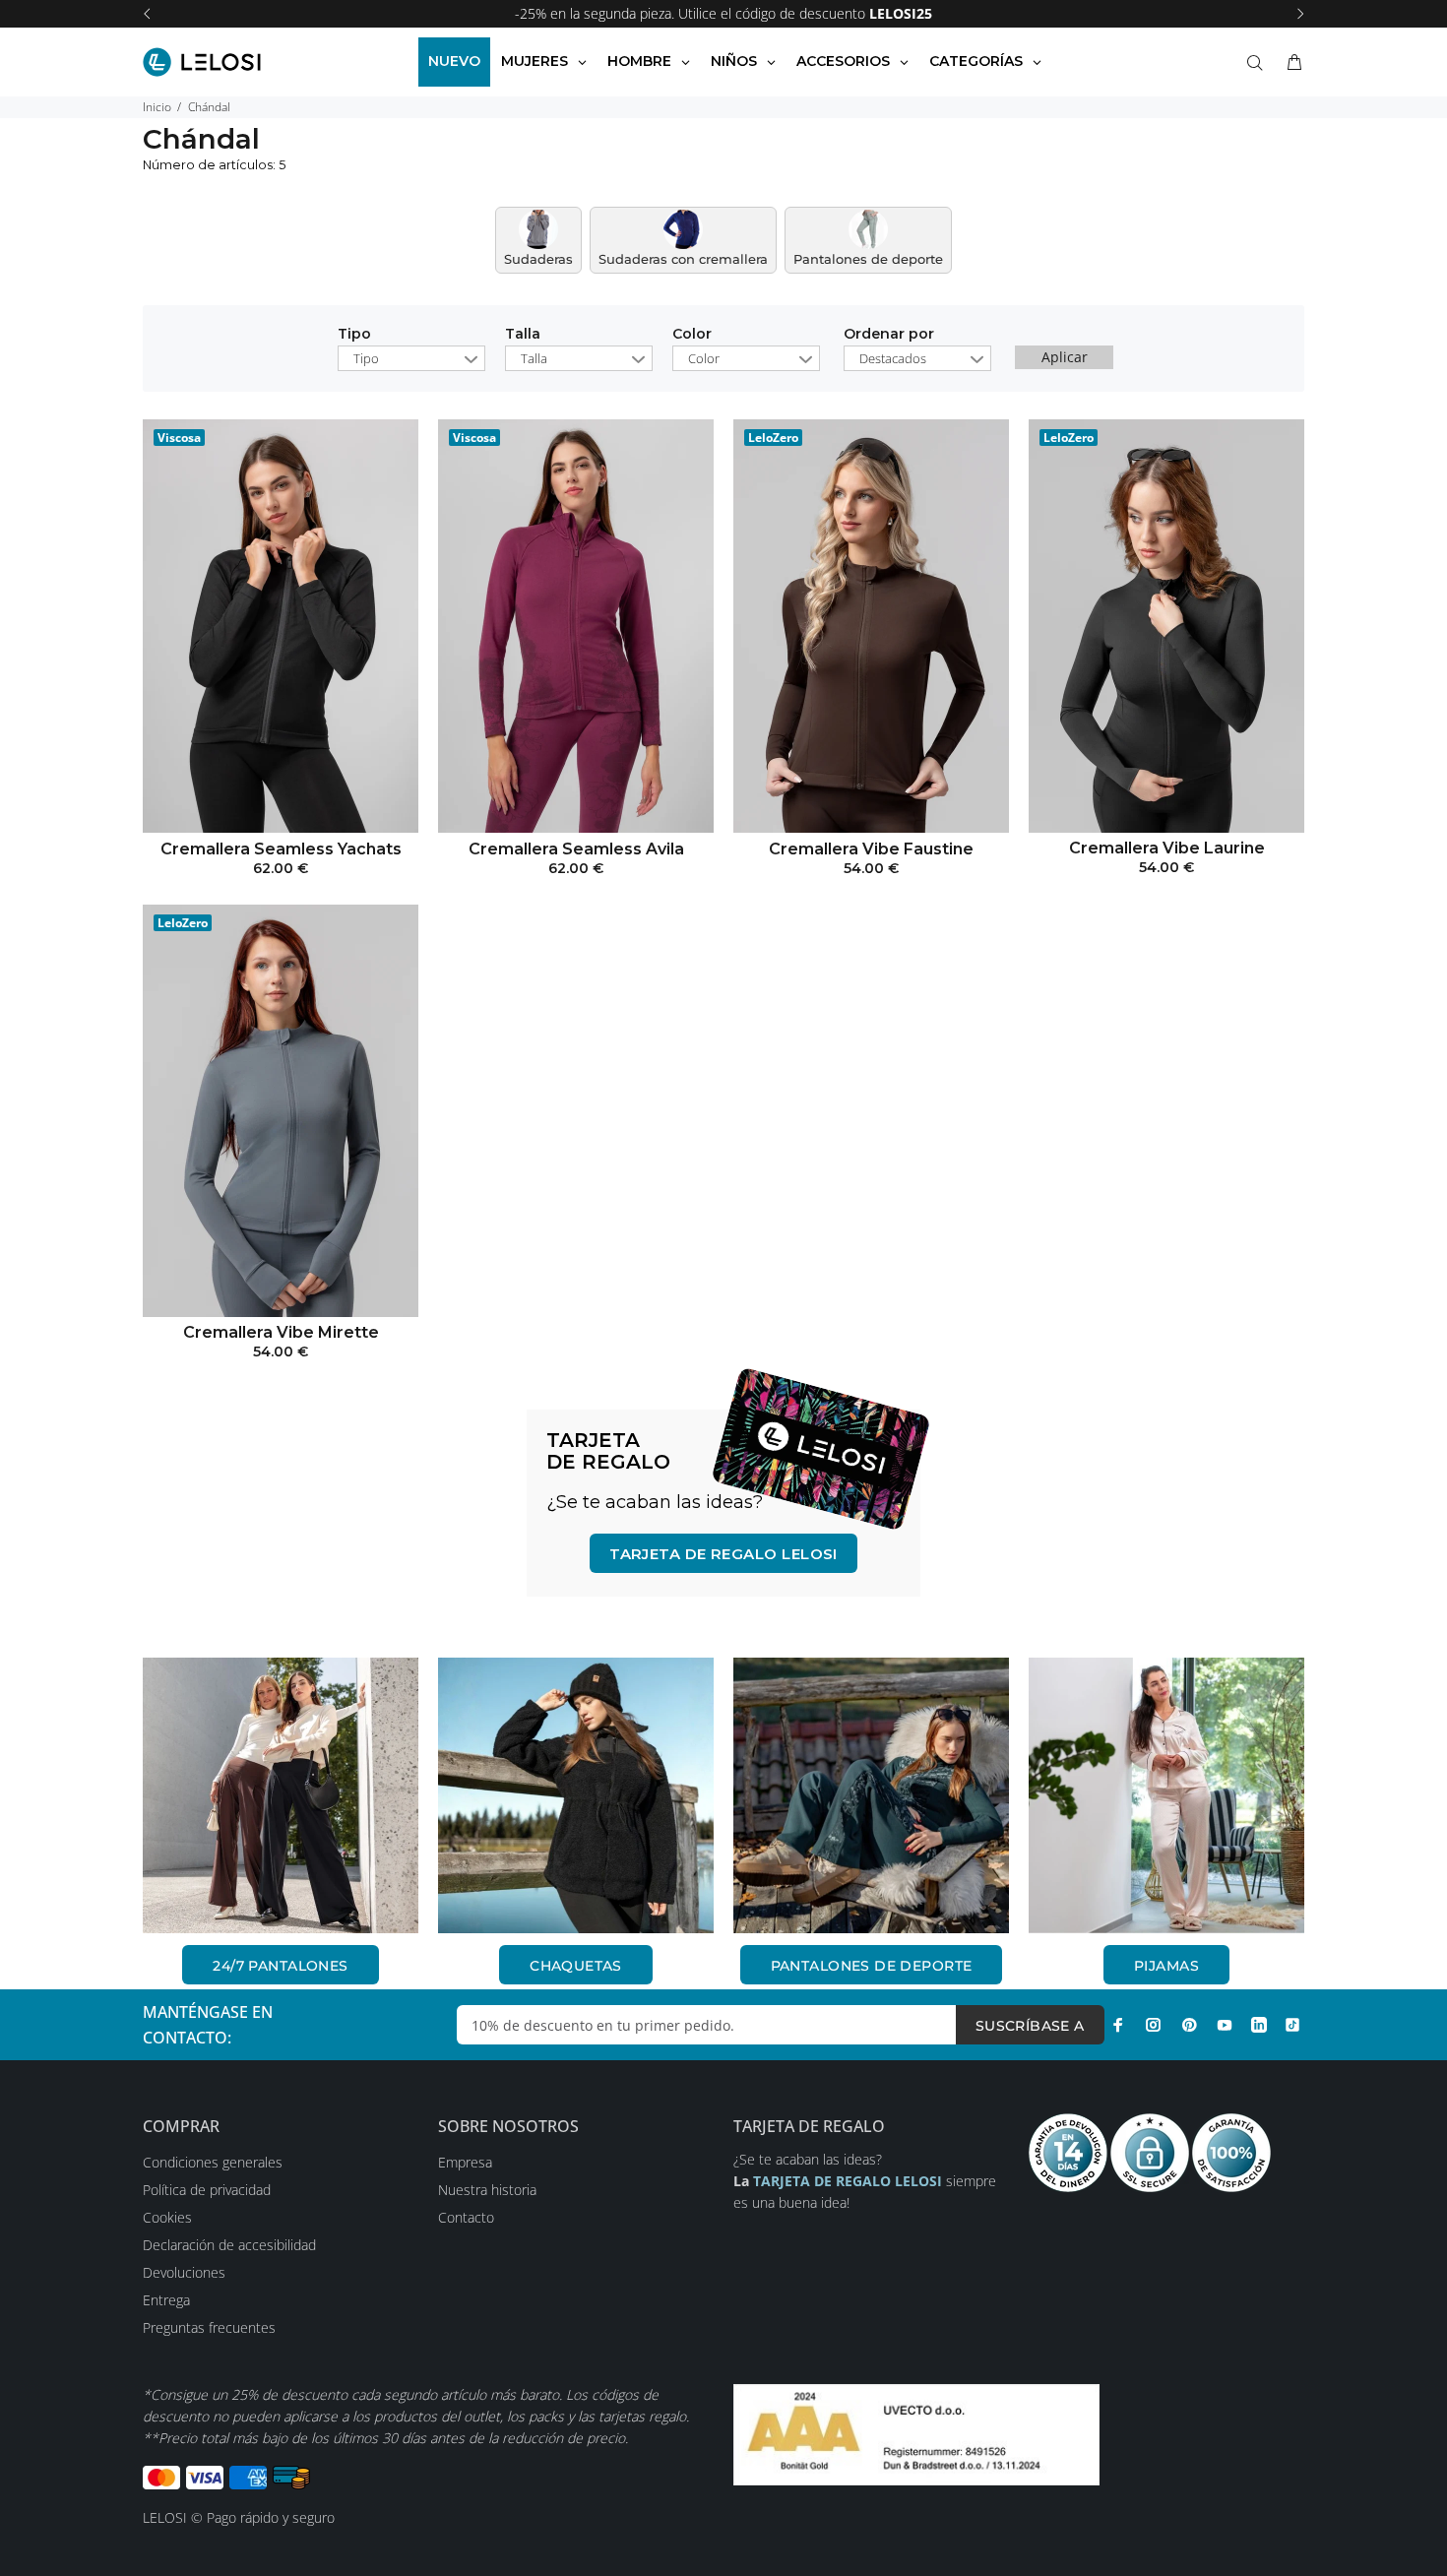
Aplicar (1065, 357)
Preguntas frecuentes (209, 2327)
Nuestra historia (487, 2190)
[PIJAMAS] (1166, 1795)
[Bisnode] (916, 2433)
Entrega (166, 2300)
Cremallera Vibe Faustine (871, 849)
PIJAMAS (1166, 1966)
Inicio (157, 107)
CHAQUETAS (576, 1966)
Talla (523, 335)
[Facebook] (1118, 2025)
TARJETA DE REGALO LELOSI (723, 1554)
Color (692, 335)
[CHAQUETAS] (576, 1795)
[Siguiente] (1300, 14)
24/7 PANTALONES (280, 1966)
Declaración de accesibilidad (229, 2245)
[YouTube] (1225, 2025)
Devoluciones (184, 2272)
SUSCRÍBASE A (1030, 2026)
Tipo (354, 335)
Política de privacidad (207, 2190)
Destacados (893, 358)
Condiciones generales (213, 2162)
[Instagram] (1154, 2025)
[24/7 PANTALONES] (281, 1795)
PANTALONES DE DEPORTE (872, 1966)
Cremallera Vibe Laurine (1167, 848)
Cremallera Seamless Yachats (281, 849)
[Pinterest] (1189, 2025)
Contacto (466, 2217)
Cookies (167, 2217)
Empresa (465, 2162)
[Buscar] (1259, 63)
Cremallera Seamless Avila (576, 849)
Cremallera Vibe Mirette (281, 1332)
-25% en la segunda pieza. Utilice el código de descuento (723, 13)
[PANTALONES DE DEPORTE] (871, 1795)
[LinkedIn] (1259, 2025)
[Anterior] (147, 14)
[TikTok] (1292, 2025)
